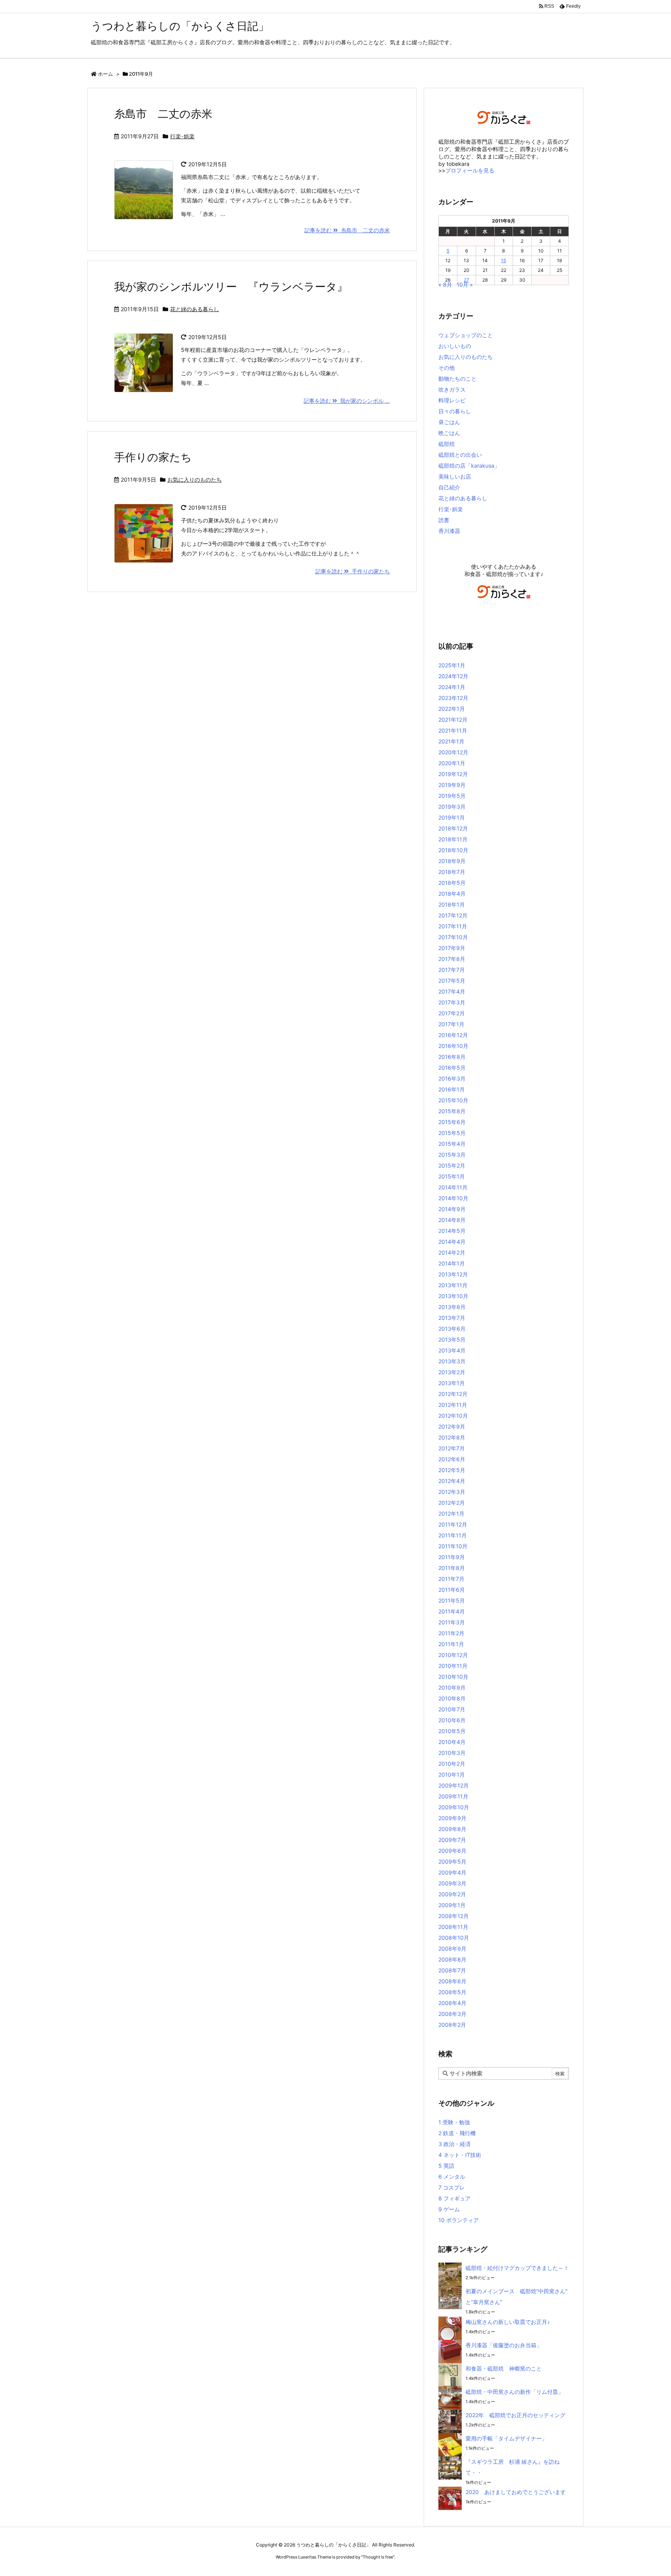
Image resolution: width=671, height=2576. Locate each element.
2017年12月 (453, 915)
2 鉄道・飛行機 (457, 2133)
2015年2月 (452, 1165)
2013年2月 (452, 1372)
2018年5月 (452, 883)
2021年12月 (453, 720)
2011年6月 (452, 1590)
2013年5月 (452, 1339)
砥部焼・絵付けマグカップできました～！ (517, 2268)
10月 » (465, 285)
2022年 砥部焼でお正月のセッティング (515, 2415)
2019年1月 (452, 817)
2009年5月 (452, 1862)
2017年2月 (452, 1013)
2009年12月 (454, 1785)
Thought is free (378, 2557)
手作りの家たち (153, 457)
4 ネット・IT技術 (460, 2155)
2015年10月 (453, 1100)
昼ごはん (449, 422)
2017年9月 (452, 948)
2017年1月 (451, 1024)
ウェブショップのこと (466, 335)
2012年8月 (452, 1437)
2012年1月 (451, 1513)
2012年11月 (453, 1405)
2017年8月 (452, 959)
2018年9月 (452, 861)
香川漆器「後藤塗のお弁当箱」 (504, 2345)
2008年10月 (454, 1938)
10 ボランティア (459, 2220)
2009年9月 (452, 1818)
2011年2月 (451, 1633)
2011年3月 (452, 1622)
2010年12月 (453, 1655)
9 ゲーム (449, 2209)
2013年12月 (453, 1274)
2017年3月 (452, 1002)
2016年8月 (452, 1057)
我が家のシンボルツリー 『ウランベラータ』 (231, 287)
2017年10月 (453, 937)
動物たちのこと (457, 379)
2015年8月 (452, 1111)
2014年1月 (452, 1263)
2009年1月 (452, 1905)
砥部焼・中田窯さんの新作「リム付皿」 (515, 2392)
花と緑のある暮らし (195, 309)
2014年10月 (453, 1198)
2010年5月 (452, 1731)
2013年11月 (453, 1285)
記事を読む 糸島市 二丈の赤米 (347, 230)
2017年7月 (452, 970)
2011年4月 (452, 1611)
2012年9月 (452, 1426)
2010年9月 (452, 1687)
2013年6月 (452, 1329)
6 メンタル (452, 2177)
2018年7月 (452, 872)
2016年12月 (453, 1035)
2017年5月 (452, 981)
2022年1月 (452, 709)
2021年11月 (453, 730)
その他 (447, 368)
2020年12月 (453, 752)
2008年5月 (452, 1992)
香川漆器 (449, 531)
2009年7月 (452, 1840)
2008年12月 (454, 1916)
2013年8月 (452, 1307)
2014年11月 (453, 1187)
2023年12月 (453, 698)
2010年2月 (452, 1764)
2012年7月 (452, 1448)
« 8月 (445, 285)
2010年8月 (452, 1698)
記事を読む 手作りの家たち (353, 571)
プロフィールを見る (470, 170)
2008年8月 (452, 1959)
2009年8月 (452, 1829)
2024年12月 (453, 676)
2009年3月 (452, 1883)
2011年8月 (452, 1568)
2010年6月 (452, 1720)
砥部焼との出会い (460, 455)
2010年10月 (453, 1677)
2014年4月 (452, 1242)
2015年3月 (452, 1155)
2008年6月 (452, 1981)
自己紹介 (449, 487)
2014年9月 (452, 1209)
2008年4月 (452, 2003)
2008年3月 (452, 2014)
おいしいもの (455, 346)
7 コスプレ (452, 2187)
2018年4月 (452, 894)
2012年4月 (452, 1481)
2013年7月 (452, 1318)
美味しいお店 (455, 476)
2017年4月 (452, 991)
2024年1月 (452, 687)
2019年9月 (452, 785)
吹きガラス (452, 389)
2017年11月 (453, 926)
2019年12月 (453, 774)
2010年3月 (452, 1753)
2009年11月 (453, 1796)
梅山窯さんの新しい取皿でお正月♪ (508, 2322)
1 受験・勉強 (454, 2122)
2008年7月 (452, 1970)
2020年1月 (452, 763)
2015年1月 (452, 1176)
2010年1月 (452, 1774)
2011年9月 (452, 1557)
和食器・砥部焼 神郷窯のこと (504, 2368)
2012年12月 (453, 1394)
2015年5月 (452, 1133)
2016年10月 (453, 1046)
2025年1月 (452, 665)
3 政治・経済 (455, 2144)
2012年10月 (453, 1416)
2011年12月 (453, 1524)
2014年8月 (452, 1220)
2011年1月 (451, 1644)
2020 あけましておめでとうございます (516, 2492)
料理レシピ (452, 400)
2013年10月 (453, 1296)
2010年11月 (453, 1666)
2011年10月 (453, 1546)
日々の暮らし (455, 411)
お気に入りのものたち (195, 480)
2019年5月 (452, 796)
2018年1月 (452, 904)
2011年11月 (453, 1535)
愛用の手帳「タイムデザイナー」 (506, 2438)
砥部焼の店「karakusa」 (469, 466)
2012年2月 (452, 1503)
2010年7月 (452, 1709)
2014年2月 (452, 1252)
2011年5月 (452, 1600)
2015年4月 (452, 1144)
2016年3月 (452, 1078)
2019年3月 (452, 807)
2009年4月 (452, 1872)
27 (466, 280)
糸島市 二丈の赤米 (163, 114)
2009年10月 (454, 1807)
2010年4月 (452, 1742)
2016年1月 (452, 1089)
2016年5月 (452, 1068)
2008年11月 (453, 1927)
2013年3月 (452, 1361)
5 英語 (446, 2166)
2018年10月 (453, 850)
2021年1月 (451, 741)
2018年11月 (453, 839)
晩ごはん (449, 433)
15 (503, 260)
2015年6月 (452, 1122)
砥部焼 (447, 444)
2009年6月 (452, 1851)
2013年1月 (452, 1383)
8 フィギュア (455, 2198)
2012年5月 (452, 1470)
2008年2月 (452, 2025)
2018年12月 (453, 828)
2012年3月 (452, 1492)
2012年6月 (452, 1459)
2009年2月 (452, 1894)
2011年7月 (451, 1579)
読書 (444, 520)
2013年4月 (452, 1350)
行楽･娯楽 (182, 136)
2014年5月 (452, 1231)
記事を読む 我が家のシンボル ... (347, 401)
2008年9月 (452, 1949)
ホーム (105, 74)
